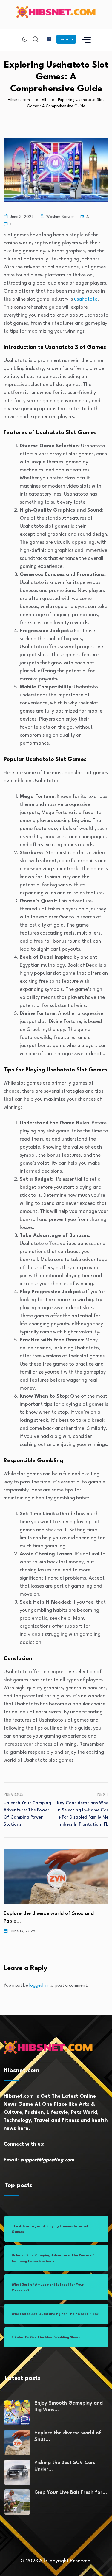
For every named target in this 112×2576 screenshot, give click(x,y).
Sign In (66, 39)
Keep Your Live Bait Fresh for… (71, 2493)
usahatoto (86, 299)
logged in (39, 1986)
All (88, 217)
